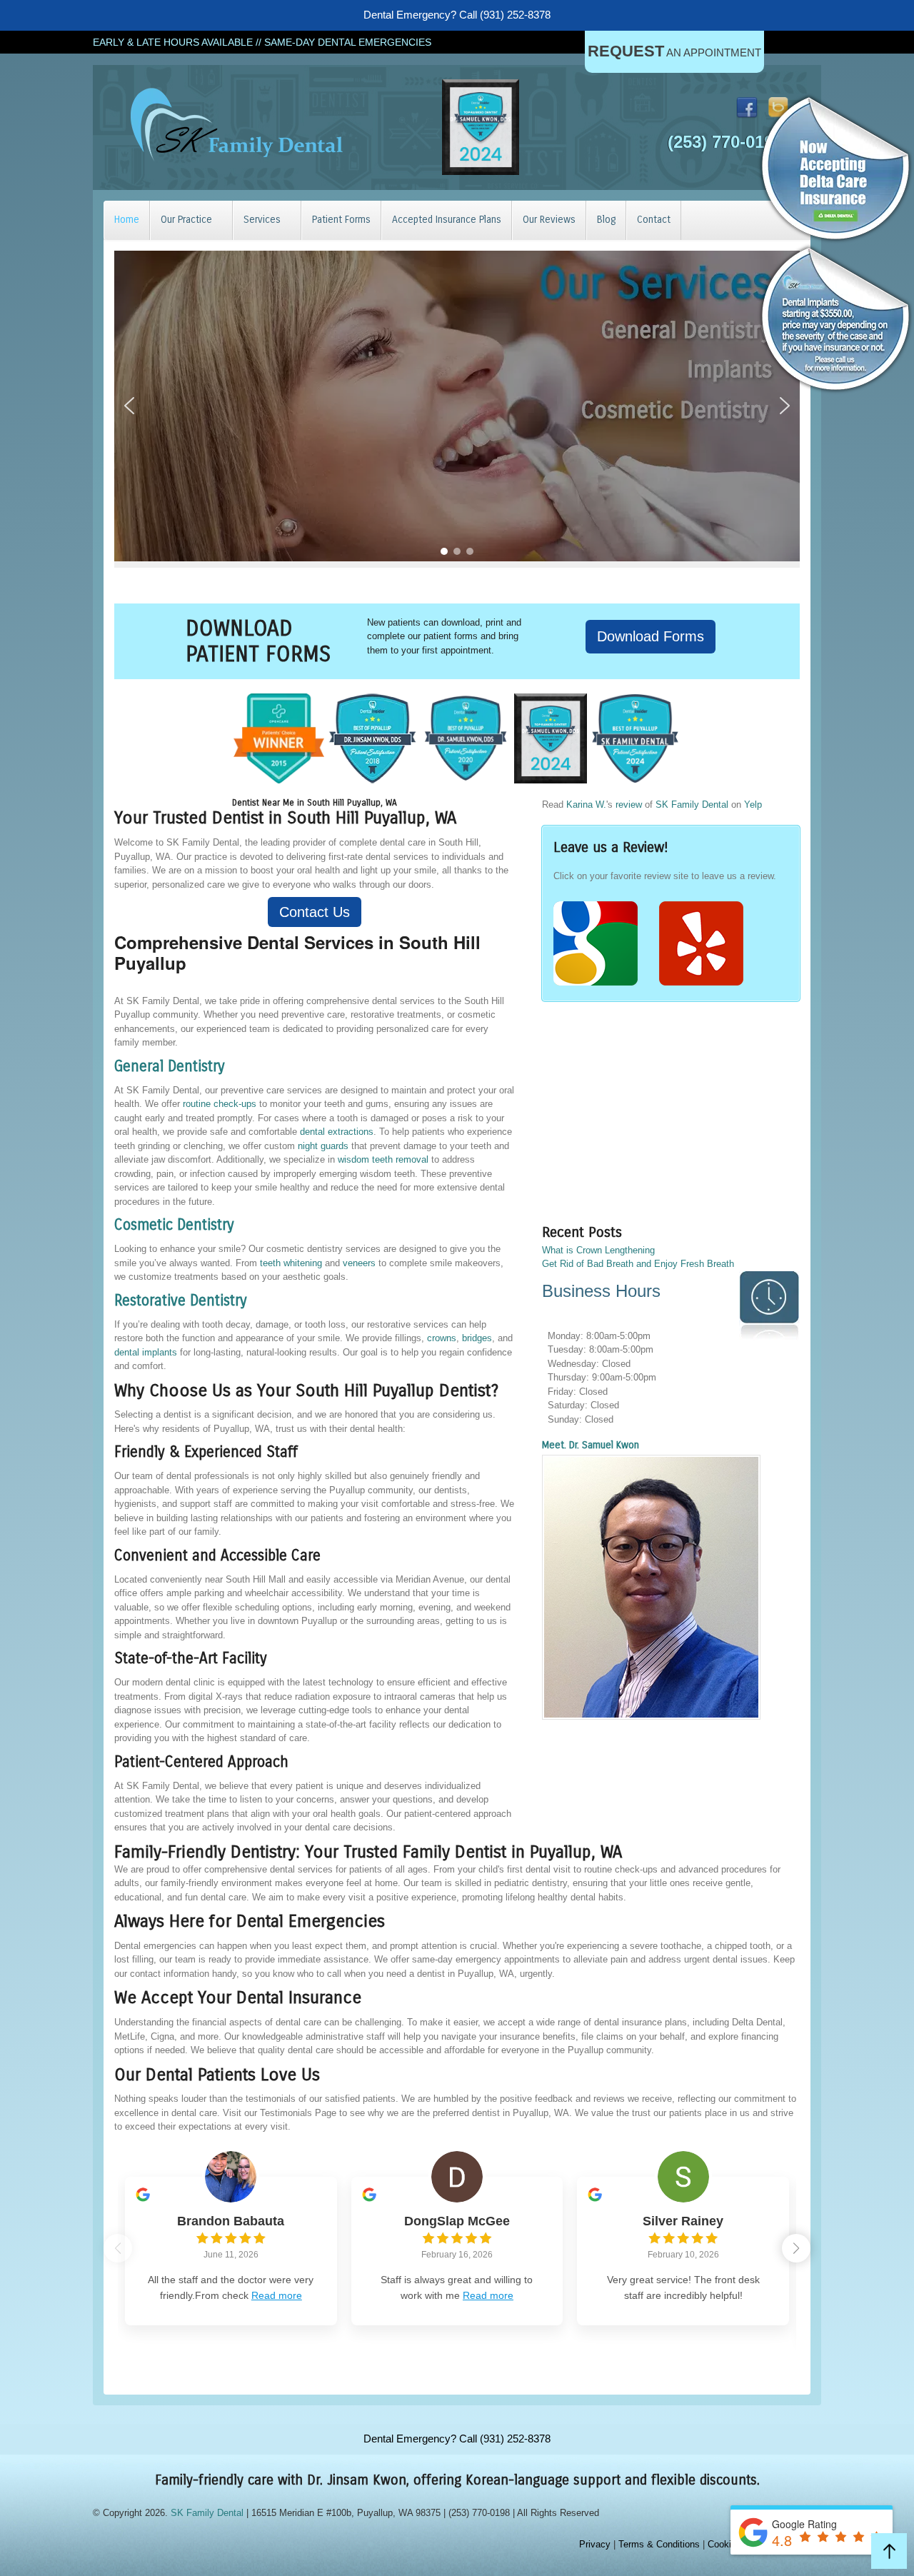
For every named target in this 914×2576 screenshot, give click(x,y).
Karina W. (586, 805)
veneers (359, 1263)
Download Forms (651, 636)
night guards (323, 1146)
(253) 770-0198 (725, 142)
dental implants (146, 1352)
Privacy (595, 2544)
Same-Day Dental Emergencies (348, 42)
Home (127, 220)
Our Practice (186, 220)
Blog (606, 220)
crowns (442, 1338)
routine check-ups (220, 1104)
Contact (654, 220)
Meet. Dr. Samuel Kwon (591, 1445)
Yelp (753, 805)
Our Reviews (549, 220)
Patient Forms (341, 220)
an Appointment (674, 51)
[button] (129, 406)
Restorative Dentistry (181, 1301)
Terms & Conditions (659, 2544)
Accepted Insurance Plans (447, 220)
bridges (477, 1338)
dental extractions (337, 1132)
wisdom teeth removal (383, 1159)
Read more (277, 2295)
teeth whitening (291, 1263)
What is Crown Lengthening (598, 1250)
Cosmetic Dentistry (174, 1225)
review (629, 805)
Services (262, 220)
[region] (457, 406)
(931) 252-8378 (515, 15)
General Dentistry (170, 1067)
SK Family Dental (692, 805)
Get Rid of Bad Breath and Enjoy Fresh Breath (638, 1264)
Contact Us (315, 912)
